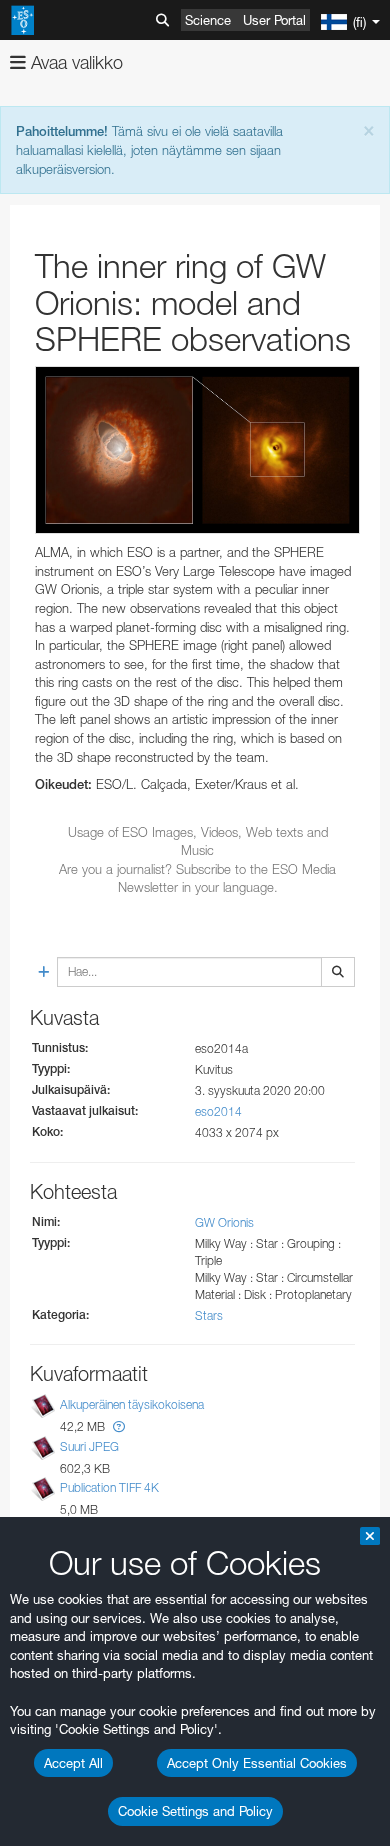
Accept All (73, 1763)
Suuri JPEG (89, 1446)
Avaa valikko (74, 62)
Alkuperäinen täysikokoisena (132, 1405)
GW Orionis (224, 1222)
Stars (209, 1315)
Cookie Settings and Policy (195, 1811)
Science (208, 20)
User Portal (274, 20)
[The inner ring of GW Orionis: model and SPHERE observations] (197, 450)
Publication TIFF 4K (109, 1487)
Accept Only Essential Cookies (257, 1763)
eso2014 (218, 1111)
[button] (119, 1426)
